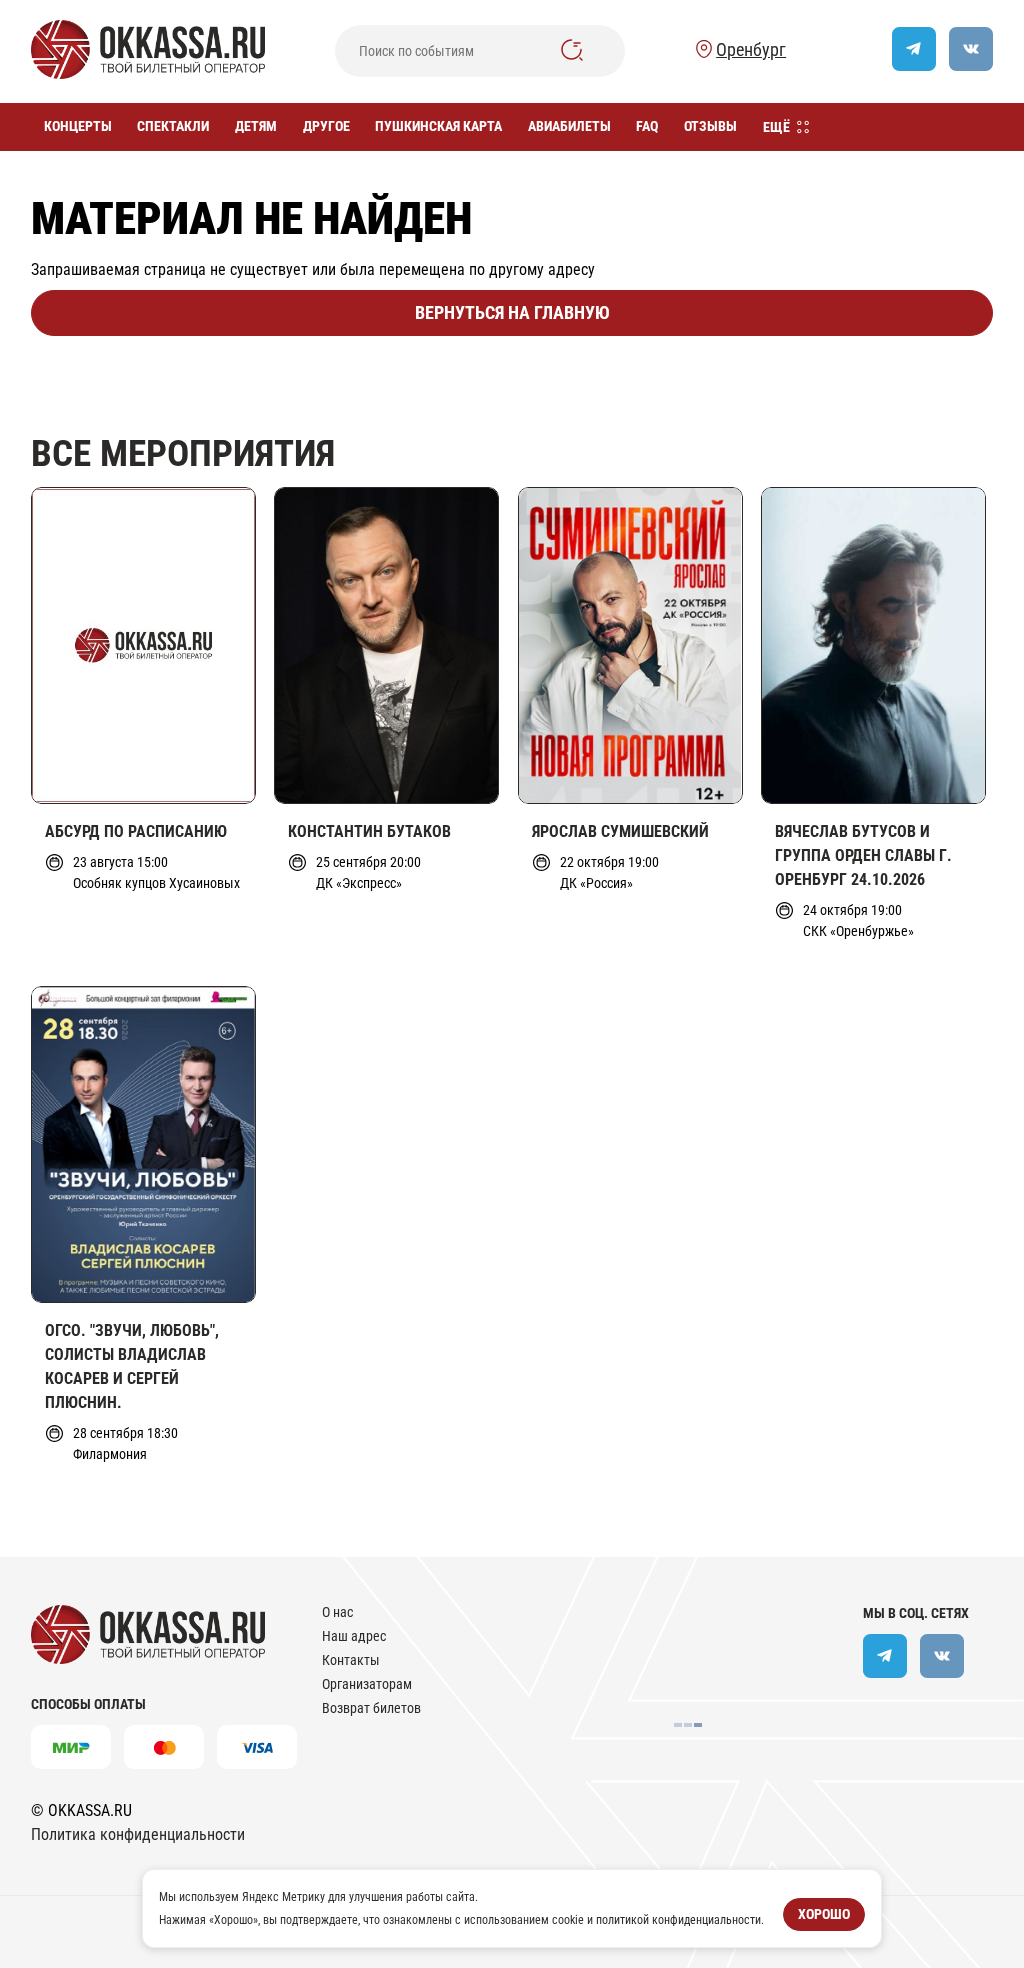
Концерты (78, 126)
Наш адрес (354, 1636)
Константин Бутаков (369, 831)
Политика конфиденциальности (138, 1834)
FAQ (647, 126)
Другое (326, 126)
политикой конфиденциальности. (680, 1919)
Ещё (776, 127)
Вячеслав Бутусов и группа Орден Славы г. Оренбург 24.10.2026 (863, 855)
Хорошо (824, 1914)
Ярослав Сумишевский (620, 831)
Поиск (572, 50)
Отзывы (710, 126)
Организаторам (367, 1684)
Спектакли (173, 126)
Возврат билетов (371, 1708)
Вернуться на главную (512, 312)
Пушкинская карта (438, 126)
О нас (337, 1612)
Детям (256, 126)
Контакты (351, 1660)
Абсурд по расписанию (136, 831)
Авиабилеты (569, 126)
